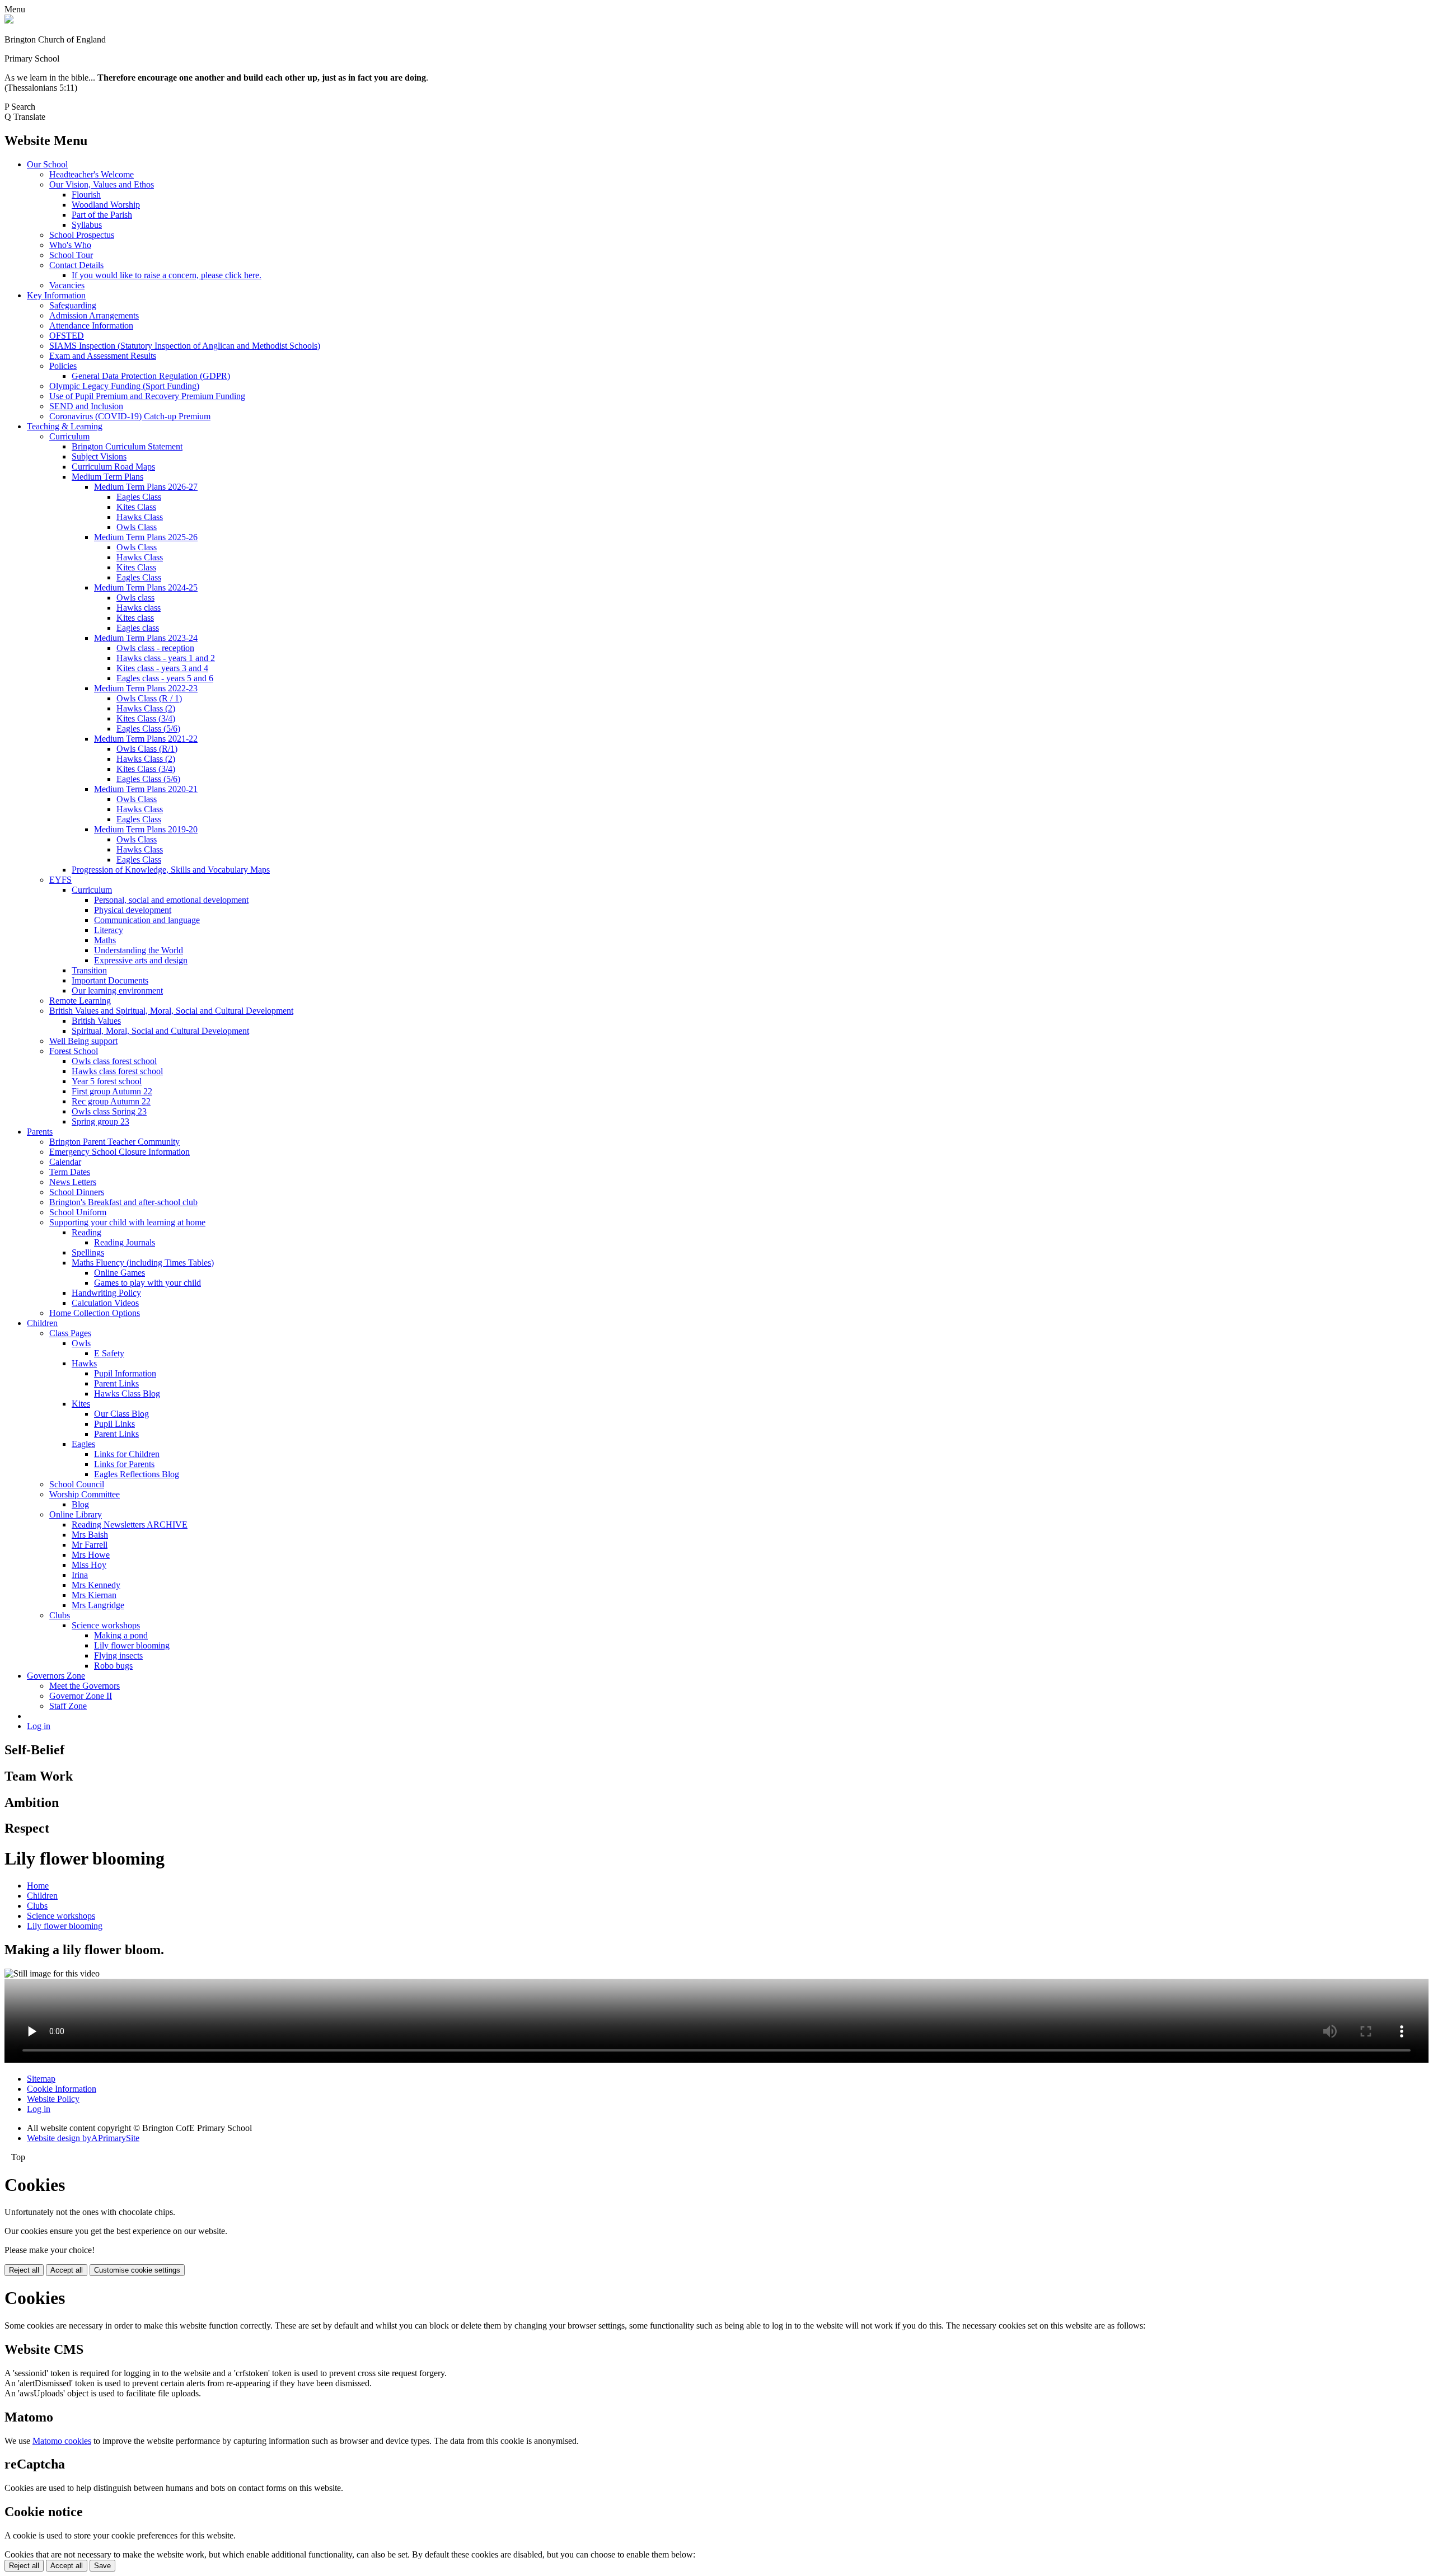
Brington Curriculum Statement (127, 446)
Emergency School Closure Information (120, 1152)
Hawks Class (140, 517)
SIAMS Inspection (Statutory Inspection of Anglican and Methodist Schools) (185, 346)
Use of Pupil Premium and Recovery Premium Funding (147, 396)
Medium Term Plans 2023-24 (146, 638)
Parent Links (116, 1383)
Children (42, 1323)
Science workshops (106, 1625)
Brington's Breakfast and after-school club (123, 1202)
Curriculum (69, 436)
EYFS (60, 880)
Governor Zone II (81, 1696)
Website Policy (53, 2099)
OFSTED (67, 336)
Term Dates (70, 1172)
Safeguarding (73, 305)
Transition (89, 970)
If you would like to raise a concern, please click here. (167, 275)
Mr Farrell (90, 1545)
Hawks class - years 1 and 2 (166, 658)
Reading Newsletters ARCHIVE (130, 1524)
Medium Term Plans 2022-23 (146, 688)
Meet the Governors (85, 1686)
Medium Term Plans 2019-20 (146, 829)
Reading (86, 1232)
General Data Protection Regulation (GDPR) (151, 376)
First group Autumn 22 (112, 1091)
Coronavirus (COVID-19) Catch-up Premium (130, 416)
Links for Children (127, 1454)
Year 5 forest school (107, 1081)
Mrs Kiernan (94, 1595)
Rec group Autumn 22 (111, 1101)
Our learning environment (117, 990)
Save (102, 2566)
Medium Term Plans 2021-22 (146, 739)
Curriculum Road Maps (113, 467)
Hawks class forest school (117, 1071)
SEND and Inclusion (86, 406)
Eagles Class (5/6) (148, 729)
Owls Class (137, 527)
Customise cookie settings (137, 2270)
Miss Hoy (89, 1565)
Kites (81, 1404)
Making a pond (121, 1635)
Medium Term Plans (107, 477)
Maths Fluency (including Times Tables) (143, 1263)
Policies (63, 366)
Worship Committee (85, 1494)
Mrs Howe (91, 1555)
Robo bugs (113, 1666)
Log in (39, 1726)
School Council (77, 1484)
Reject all (24, 2270)
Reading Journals (125, 1242)
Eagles (83, 1444)
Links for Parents (124, 1464)
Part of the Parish (102, 215)
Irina (80, 1575)
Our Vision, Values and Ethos (102, 184)
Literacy (109, 930)
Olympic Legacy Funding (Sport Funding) (124, 386)
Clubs (60, 1615)
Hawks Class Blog (127, 1394)
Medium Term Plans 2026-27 (146, 487)
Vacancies (67, 285)
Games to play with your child (147, 1283)
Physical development (133, 910)
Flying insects (118, 1655)
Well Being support (83, 1041)
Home (38, 1886)
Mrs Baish (90, 1535)
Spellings (88, 1252)
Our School (47, 164)
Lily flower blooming (132, 1645)
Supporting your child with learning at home (127, 1222)
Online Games (120, 1273)
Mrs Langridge (98, 1605)
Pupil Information (125, 1373)
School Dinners (77, 1192)
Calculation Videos (105, 1303)
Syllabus (87, 225)
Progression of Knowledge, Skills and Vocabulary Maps (171, 870)
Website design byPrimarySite (83, 2138)
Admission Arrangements (94, 315)
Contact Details (76, 265)
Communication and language (147, 920)
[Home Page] (9, 20)
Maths (105, 940)
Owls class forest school (114, 1061)
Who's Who (70, 245)
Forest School (74, 1051)
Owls (81, 1343)
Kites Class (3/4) (146, 718)
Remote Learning (80, 1001)
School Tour (71, 255)
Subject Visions (99, 456)
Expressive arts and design (141, 960)
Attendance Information (91, 325)
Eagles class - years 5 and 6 (165, 678)
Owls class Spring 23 (109, 1111)
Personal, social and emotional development (171, 900)
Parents (40, 1132)
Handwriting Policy (106, 1293)
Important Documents (110, 980)
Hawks (84, 1363)
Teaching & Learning (65, 426)
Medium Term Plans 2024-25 (146, 587)
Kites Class (136, 507)
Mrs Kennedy (96, 1585)
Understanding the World (139, 950)
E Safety (109, 1353)
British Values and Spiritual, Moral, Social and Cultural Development (171, 1011)
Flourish (86, 195)
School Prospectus (82, 235)
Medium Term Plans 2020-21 (146, 789)
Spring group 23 (100, 1121)
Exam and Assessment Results (103, 356)
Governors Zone (56, 1676)
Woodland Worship (106, 205)
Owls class (135, 598)
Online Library (76, 1514)
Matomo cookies (62, 2441)
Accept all (67, 2270)
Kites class (135, 618)
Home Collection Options (95, 1313)
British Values (96, 1021)
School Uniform (78, 1212)
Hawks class (139, 608)
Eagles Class (139, 497)
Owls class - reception (155, 648)
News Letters (73, 1182)
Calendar (65, 1162)
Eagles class (138, 628)
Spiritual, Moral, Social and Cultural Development (160, 1031)
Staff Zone (68, 1706)
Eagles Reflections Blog (137, 1474)
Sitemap (41, 2079)
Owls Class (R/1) (147, 749)
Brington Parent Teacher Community (114, 1142)
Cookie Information (62, 2089)
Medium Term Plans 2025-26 (146, 537)
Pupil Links (114, 1424)
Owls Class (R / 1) (149, 698)
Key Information (56, 295)
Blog (80, 1504)
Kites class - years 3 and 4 (162, 668)
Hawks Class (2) (146, 708)
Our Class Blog (121, 1414)
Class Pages (70, 1333)
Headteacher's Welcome (92, 174)
